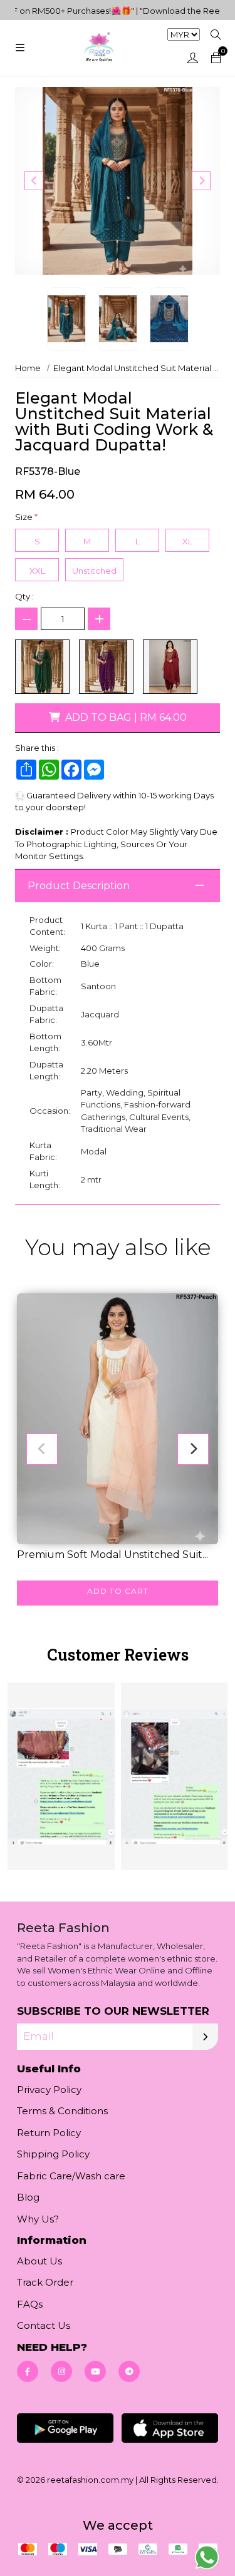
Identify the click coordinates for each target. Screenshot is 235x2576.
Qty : (24, 596)
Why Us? (38, 2219)
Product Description (79, 886)
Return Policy (49, 2133)
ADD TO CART (118, 1591)
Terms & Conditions (62, 2111)
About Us (39, 2261)
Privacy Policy (49, 2090)
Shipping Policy (53, 2154)
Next (201, 181)
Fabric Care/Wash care (71, 2176)
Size (26, 517)
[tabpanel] (118, 1775)
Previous (34, 181)
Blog (28, 2197)
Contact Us (44, 2325)
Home (28, 368)
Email (39, 2037)
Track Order (45, 2282)
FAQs (30, 2304)
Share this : (37, 748)
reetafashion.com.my (90, 2480)
